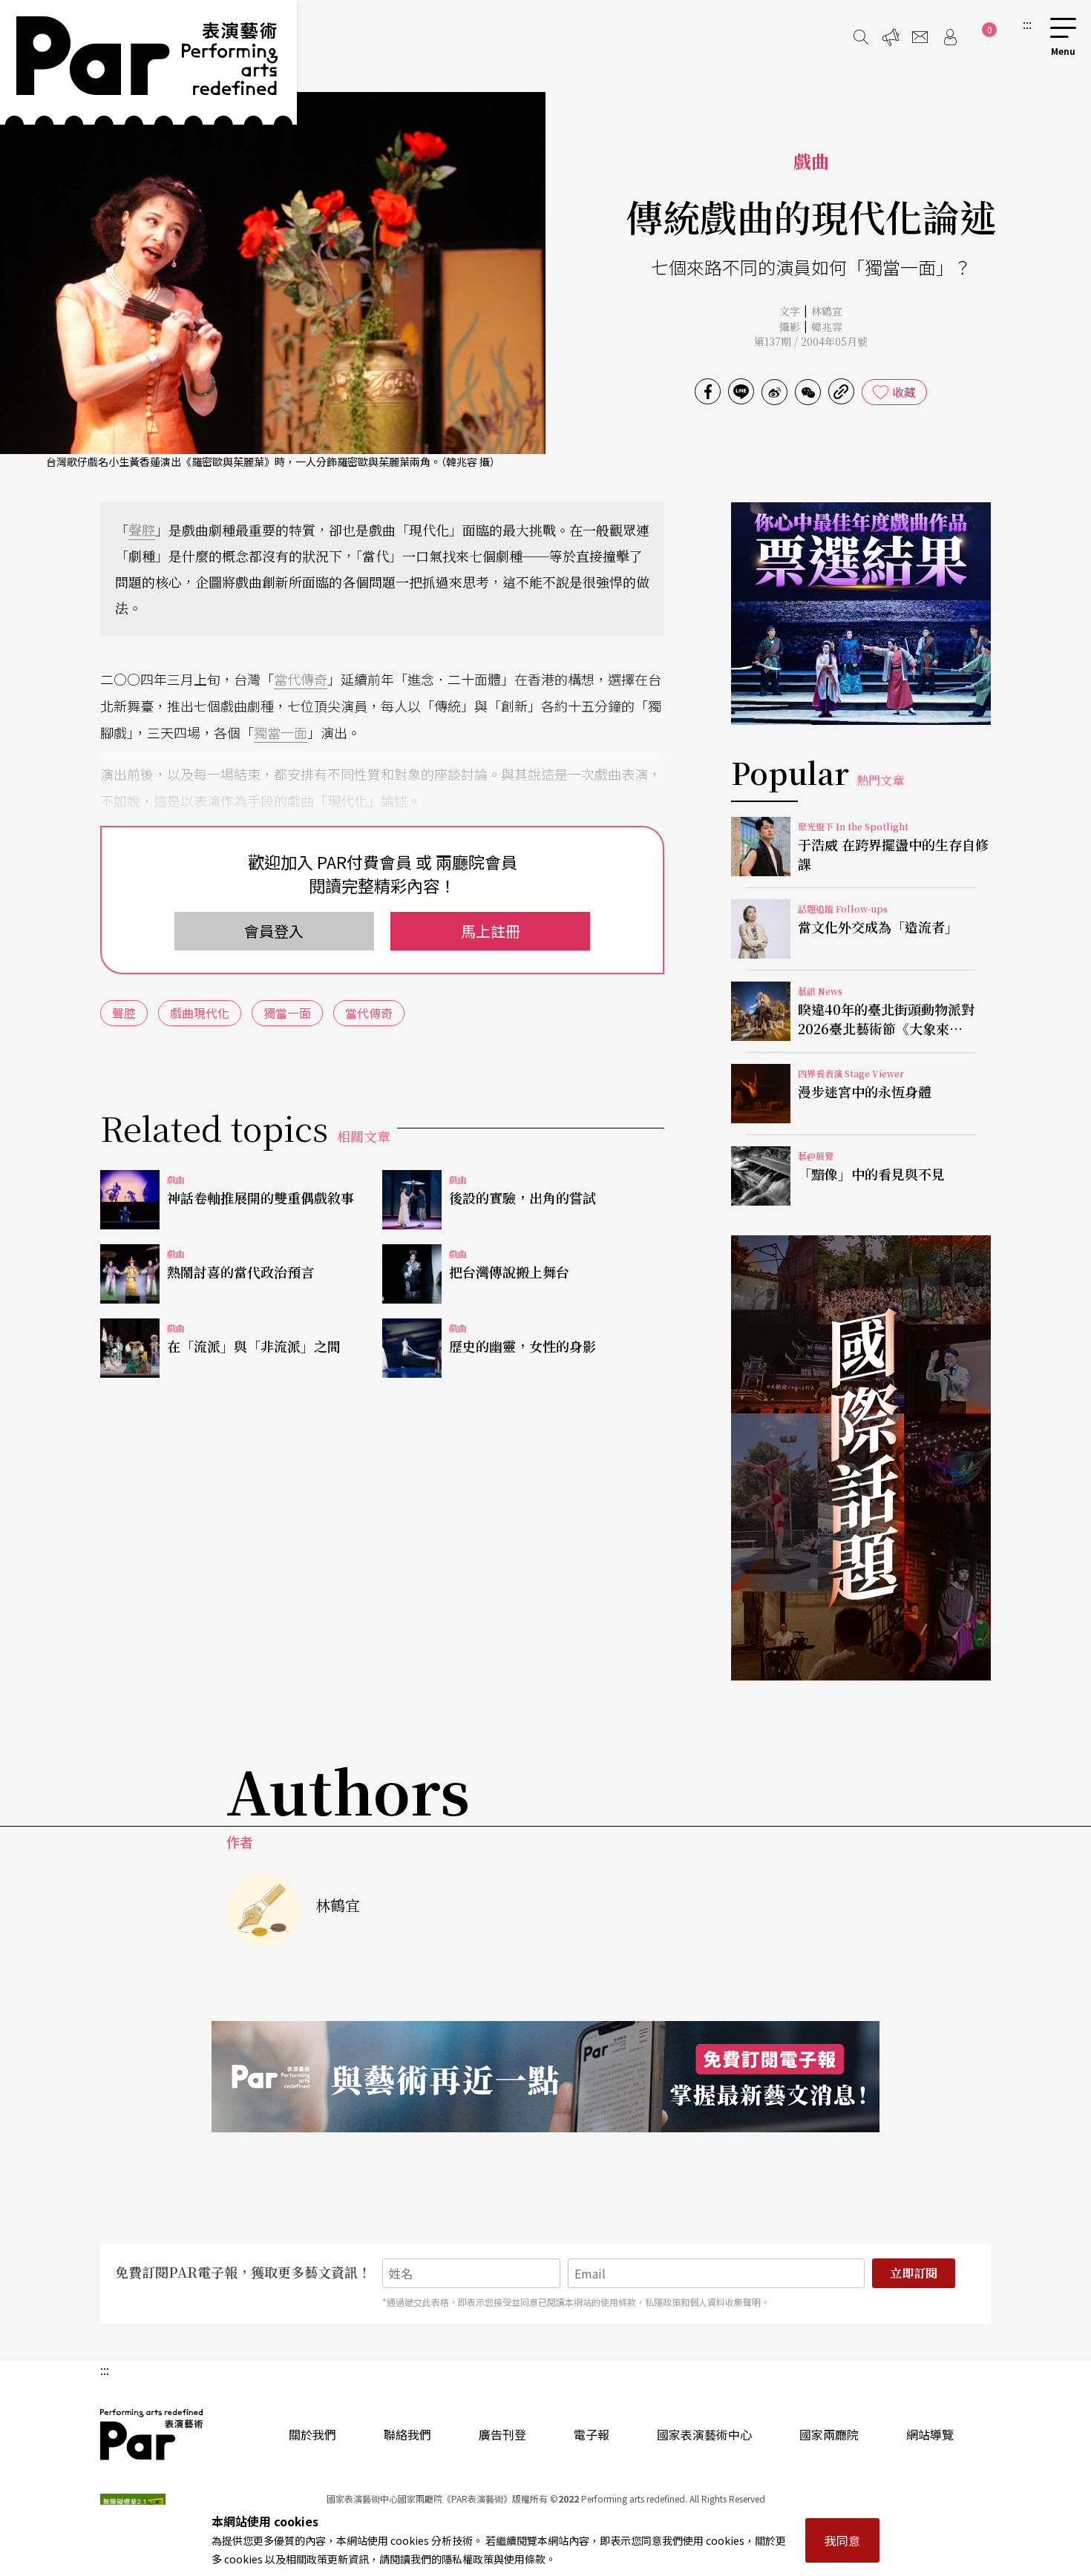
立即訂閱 (914, 2273)
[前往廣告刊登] (891, 37)
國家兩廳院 (829, 2434)
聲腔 (142, 530)
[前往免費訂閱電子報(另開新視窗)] (545, 2077)
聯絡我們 (407, 2434)
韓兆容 (827, 326)
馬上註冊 (491, 931)
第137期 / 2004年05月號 (811, 341)
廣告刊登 (502, 2434)
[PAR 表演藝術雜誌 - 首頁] (148, 62)
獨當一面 (281, 732)
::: (1027, 24)
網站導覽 (930, 2434)
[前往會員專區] (950, 37)
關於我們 (312, 2434)
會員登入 (274, 931)
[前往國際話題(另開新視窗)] (861, 1458)
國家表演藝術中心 (704, 2434)
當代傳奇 (301, 679)
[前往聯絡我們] (920, 37)
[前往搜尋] (861, 37)
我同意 (842, 2540)
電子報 (592, 2434)
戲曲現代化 (200, 1013)
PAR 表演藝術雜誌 (152, 2434)
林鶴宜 (827, 311)
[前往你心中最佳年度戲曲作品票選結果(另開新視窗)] (861, 614)
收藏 (904, 392)
